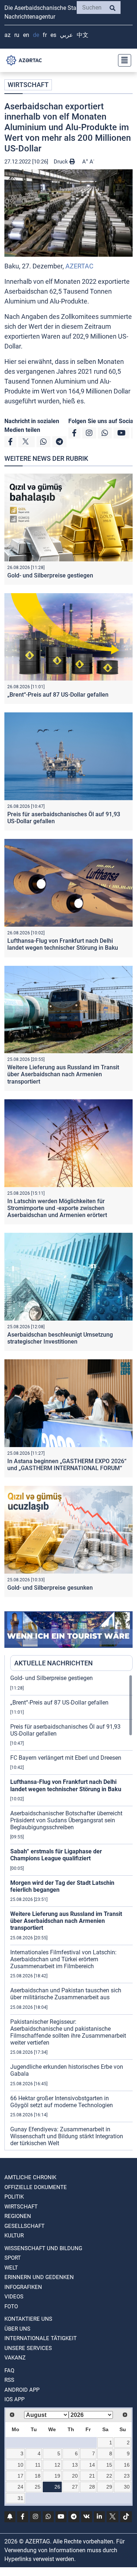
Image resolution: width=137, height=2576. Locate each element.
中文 (83, 35)
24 (20, 2487)
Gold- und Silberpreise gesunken (50, 1588)
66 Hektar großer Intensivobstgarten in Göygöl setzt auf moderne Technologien (62, 2102)
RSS (9, 2380)
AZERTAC (79, 266)
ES (53, 35)
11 (38, 2465)
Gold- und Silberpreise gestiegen (50, 575)
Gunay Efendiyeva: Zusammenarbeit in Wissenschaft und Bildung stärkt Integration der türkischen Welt (67, 2136)
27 (75, 2487)
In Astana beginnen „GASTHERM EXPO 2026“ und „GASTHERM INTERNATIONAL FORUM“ (67, 1465)
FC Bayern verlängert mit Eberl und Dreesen (66, 1758)
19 (57, 2476)
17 (20, 2476)
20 (75, 2476)
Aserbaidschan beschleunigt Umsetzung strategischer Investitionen (60, 1338)
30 (127, 2487)
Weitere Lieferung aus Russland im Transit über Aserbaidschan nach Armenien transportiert (63, 1074)
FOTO (11, 2306)
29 (109, 2487)
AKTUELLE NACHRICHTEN (54, 1663)
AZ (7, 35)
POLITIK (14, 2197)
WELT (11, 2268)
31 (20, 2498)
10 (20, 2465)
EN (26, 35)
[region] (71, 1912)
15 (109, 2465)
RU (17, 35)
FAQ (9, 2370)
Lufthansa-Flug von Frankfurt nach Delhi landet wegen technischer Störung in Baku (63, 944)
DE (36, 35)
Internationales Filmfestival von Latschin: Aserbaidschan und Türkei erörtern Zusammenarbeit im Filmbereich (63, 1959)
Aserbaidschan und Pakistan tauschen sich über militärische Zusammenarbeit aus (66, 1994)
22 (109, 2476)
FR (45, 35)
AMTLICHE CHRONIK (30, 2177)
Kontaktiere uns (28, 2319)
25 (38, 2487)
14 (92, 2465)
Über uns (17, 2329)
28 (92, 2487)
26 (57, 2487)
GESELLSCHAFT (24, 2226)
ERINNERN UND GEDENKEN (39, 2277)
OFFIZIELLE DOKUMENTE (36, 2187)
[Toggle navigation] (122, 60)
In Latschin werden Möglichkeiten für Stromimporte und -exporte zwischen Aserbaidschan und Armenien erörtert (57, 1208)
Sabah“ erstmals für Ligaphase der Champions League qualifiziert (56, 1855)
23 (127, 2476)
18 (38, 2476)
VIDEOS (14, 2297)
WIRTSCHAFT (28, 85)
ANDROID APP (22, 2390)
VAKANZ (15, 2358)
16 (127, 2465)
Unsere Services (28, 2348)
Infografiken (23, 2287)
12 (57, 2465)
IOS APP (14, 2399)
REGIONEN (18, 2216)
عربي (66, 35)
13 (75, 2465)
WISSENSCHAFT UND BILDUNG (43, 2248)
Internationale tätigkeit (41, 2338)
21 (92, 2476)
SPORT (13, 2258)
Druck (62, 162)
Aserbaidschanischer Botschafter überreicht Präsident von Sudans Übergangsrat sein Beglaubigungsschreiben (66, 1820)
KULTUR (14, 2236)
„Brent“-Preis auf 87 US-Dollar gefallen (58, 695)
